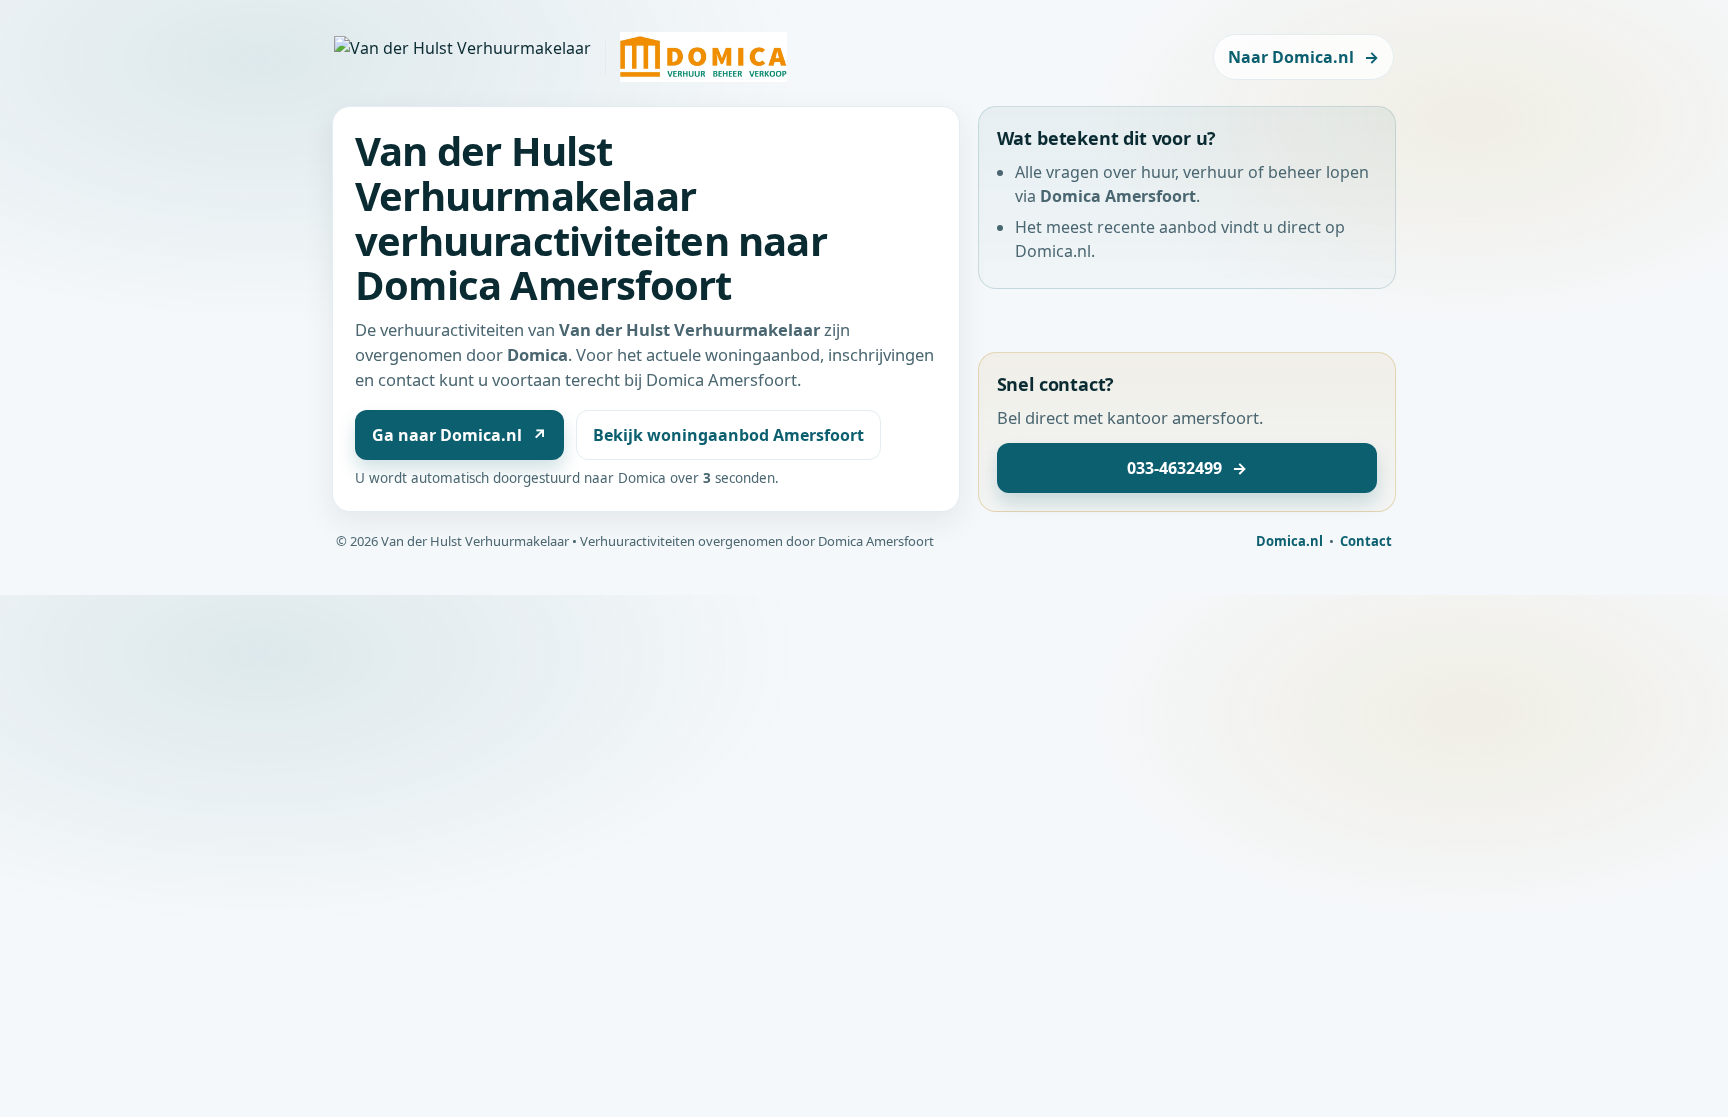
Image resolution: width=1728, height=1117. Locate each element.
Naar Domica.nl (1303, 57)
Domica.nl (1289, 541)
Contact (1366, 541)
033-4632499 (1187, 468)
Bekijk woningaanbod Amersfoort (728, 435)
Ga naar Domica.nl (459, 435)
